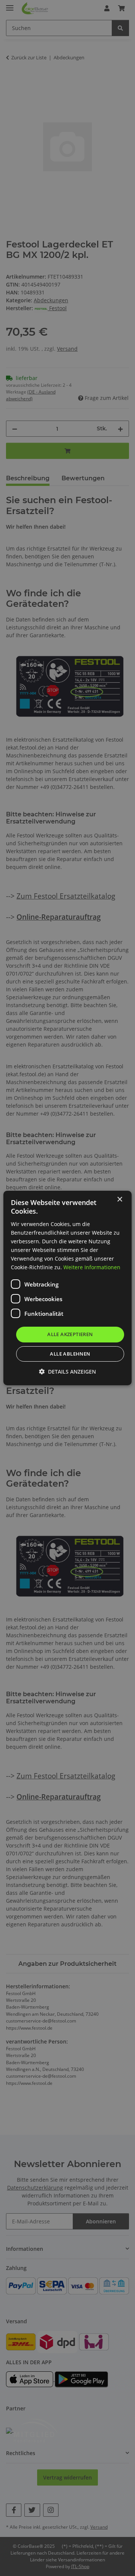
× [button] (119, 1200)
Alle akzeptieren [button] (70, 1334)
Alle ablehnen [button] (70, 1354)
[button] (67, 1372)
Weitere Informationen (92, 1267)
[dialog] (67, 1288)
